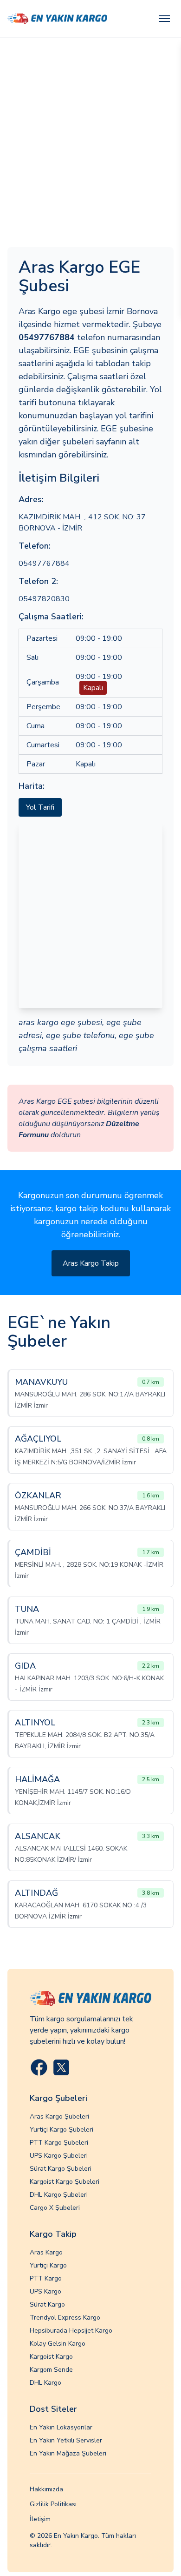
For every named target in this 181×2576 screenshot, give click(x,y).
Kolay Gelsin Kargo (58, 2344)
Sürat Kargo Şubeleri (61, 2169)
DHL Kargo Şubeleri (59, 2195)
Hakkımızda (46, 2489)
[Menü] (164, 19)
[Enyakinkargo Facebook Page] (39, 2067)
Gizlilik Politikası (53, 2504)
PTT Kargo (46, 2278)
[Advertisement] (90, 133)
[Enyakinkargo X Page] (61, 2067)
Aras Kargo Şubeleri (59, 2116)
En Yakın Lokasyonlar (61, 2427)
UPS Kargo (45, 2291)
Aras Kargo (46, 2252)
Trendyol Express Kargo (65, 2318)
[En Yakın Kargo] (57, 19)
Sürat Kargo (47, 2304)
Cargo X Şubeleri (55, 2208)
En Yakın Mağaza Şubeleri (68, 2453)
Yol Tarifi (40, 807)
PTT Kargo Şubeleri (59, 2143)
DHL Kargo (45, 2383)
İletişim (40, 2519)
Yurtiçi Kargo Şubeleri (61, 2130)
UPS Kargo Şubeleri (59, 2156)
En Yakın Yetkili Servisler (66, 2440)
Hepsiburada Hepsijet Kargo (71, 2331)
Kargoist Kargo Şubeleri (65, 2182)
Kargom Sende (51, 2370)
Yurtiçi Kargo (48, 2265)
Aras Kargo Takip (91, 1263)
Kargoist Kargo (51, 2357)
